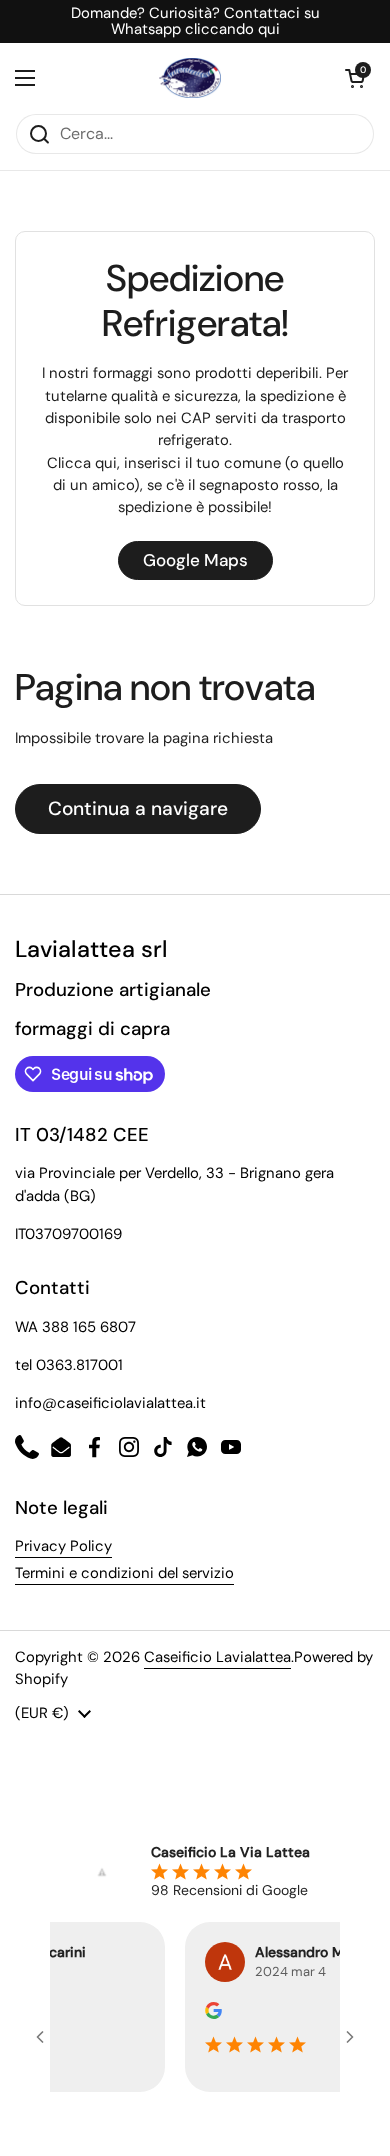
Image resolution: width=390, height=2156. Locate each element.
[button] (355, 78)
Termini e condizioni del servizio (124, 1573)
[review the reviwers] (204, 2014)
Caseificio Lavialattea (217, 1657)
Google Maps (195, 560)
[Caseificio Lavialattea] (190, 78)
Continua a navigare (138, 808)
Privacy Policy (63, 1546)
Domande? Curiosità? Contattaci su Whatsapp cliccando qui (195, 21)
